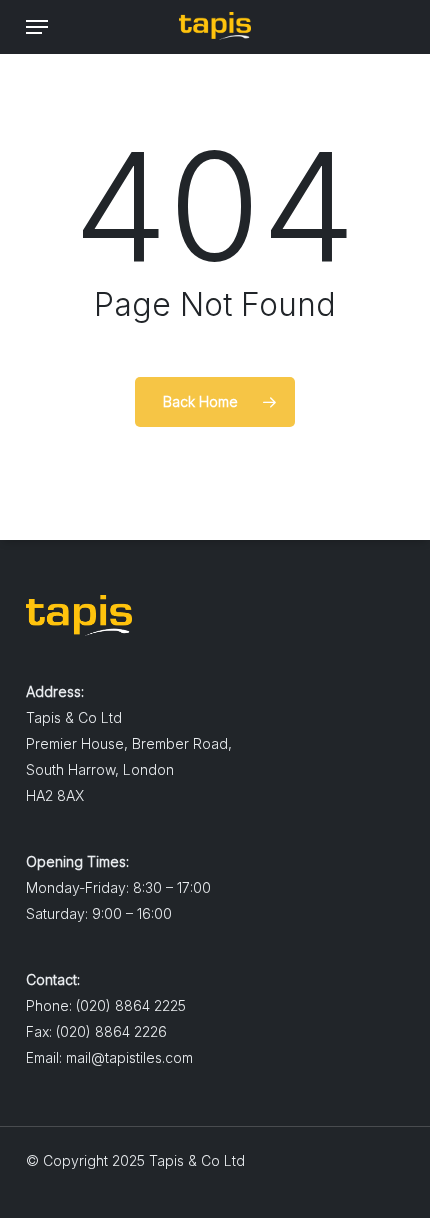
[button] (37, 27)
